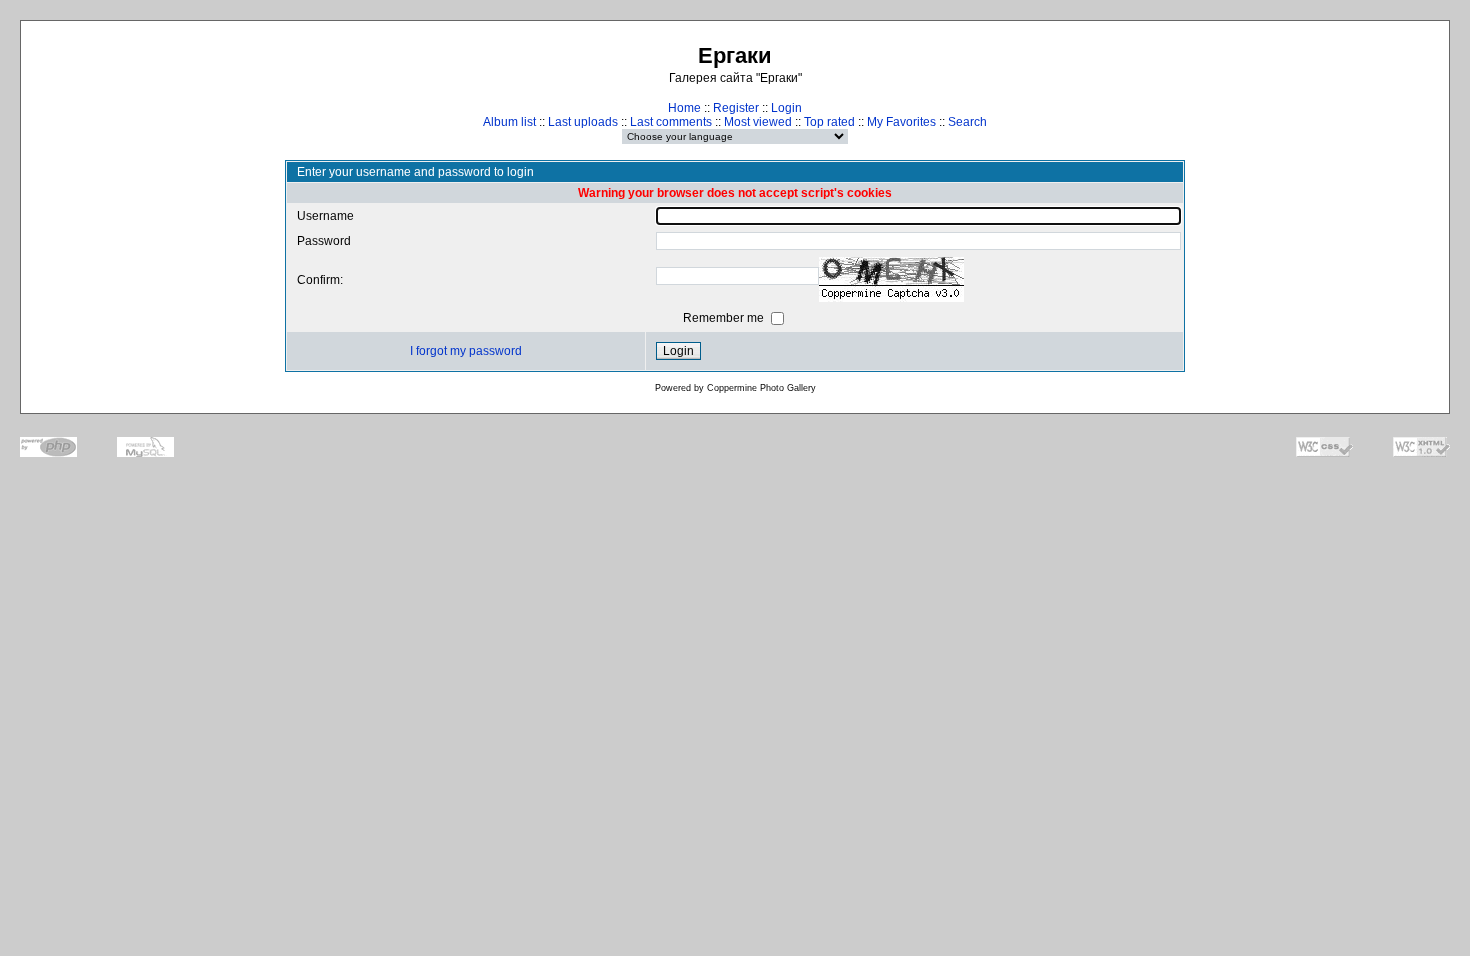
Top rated (829, 122)
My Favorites (901, 122)
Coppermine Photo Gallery (761, 388)
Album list (509, 122)
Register (736, 108)
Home (684, 108)
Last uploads (583, 122)
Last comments (671, 122)
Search (967, 122)
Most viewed (758, 122)
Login (786, 108)
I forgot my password (466, 351)
